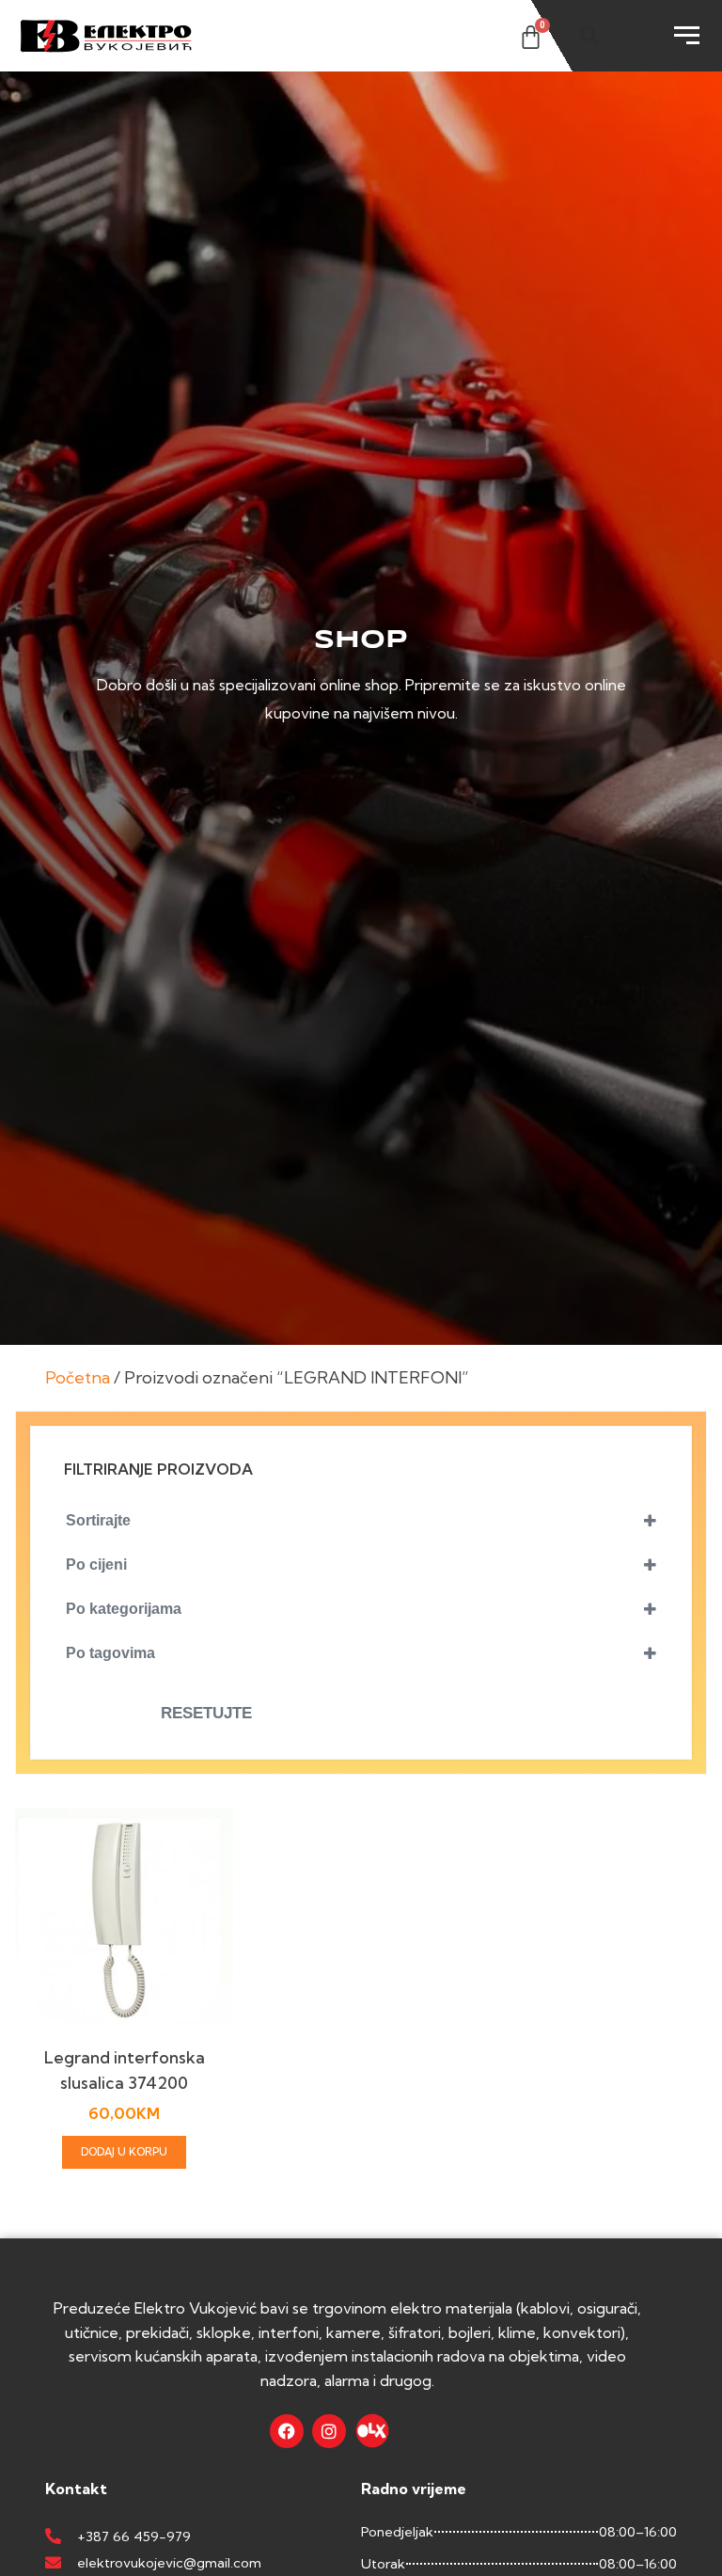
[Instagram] (329, 2431)
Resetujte (206, 1713)
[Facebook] (287, 2431)
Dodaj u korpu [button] (124, 2152)
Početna (78, 1377)
